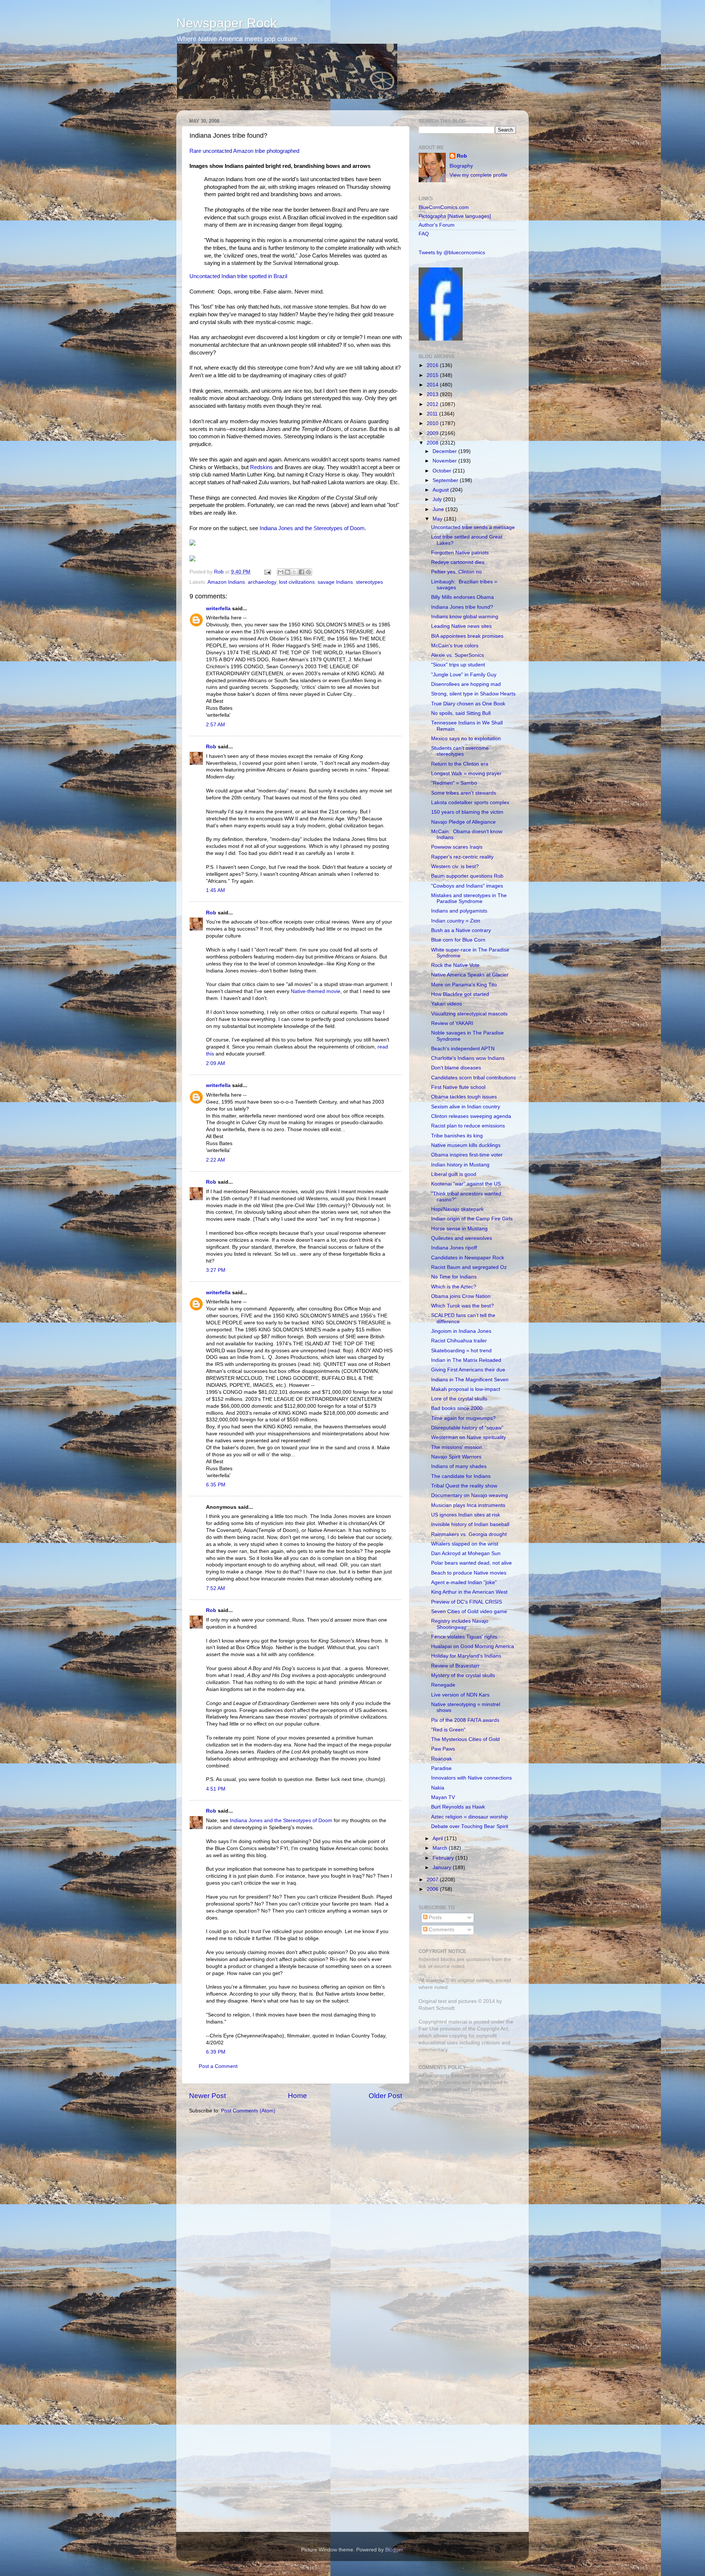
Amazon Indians (226, 582)
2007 (433, 1880)
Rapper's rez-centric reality (462, 857)
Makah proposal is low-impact (466, 1389)
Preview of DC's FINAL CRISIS (467, 1602)
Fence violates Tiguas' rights (464, 1637)
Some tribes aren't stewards (464, 793)
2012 (433, 404)
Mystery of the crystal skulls (463, 1675)
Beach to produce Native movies (469, 1573)
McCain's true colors (455, 646)
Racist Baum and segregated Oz (469, 1267)
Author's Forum (437, 225)
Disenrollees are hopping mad (466, 684)
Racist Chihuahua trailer (459, 1341)
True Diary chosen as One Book (468, 704)
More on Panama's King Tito (464, 985)
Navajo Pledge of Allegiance (463, 822)
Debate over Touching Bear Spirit (470, 1826)
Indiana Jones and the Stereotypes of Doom (312, 528)
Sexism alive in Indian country (466, 1107)
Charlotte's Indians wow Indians (468, 1058)
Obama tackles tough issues (464, 1097)
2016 (433, 365)
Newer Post (207, 2096)
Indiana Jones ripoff (454, 1248)
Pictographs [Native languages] (455, 216)
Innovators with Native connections (471, 1778)
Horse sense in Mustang (459, 1229)
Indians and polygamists (459, 911)
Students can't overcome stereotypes (460, 751)
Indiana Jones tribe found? (462, 607)
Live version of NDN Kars (460, 1695)
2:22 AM (216, 1160)
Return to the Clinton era (460, 764)
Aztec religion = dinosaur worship (469, 1817)
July (438, 499)
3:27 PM (216, 1270)
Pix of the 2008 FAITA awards (465, 1720)
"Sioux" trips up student (458, 665)
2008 (433, 443)
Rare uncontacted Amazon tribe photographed (244, 151)
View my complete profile (478, 175)
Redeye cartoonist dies (458, 562)
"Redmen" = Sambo (454, 783)
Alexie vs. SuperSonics (458, 655)
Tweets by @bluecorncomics (452, 253)
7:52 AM (216, 1588)
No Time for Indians (454, 1277)
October (443, 471)
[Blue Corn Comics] (441, 339)
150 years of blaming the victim (467, 812)
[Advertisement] (464, 2150)
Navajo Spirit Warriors (456, 1457)
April (438, 1839)
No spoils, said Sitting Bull (461, 713)
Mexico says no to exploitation (466, 739)
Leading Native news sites (461, 626)
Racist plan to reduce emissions (468, 1126)
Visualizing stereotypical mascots (469, 1014)
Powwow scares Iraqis (457, 847)
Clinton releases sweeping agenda (471, 1116)
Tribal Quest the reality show (464, 1486)
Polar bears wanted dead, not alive (471, 1563)
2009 (433, 433)
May (438, 519)
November (445, 461)
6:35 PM (216, 1485)
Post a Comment (218, 2066)
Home (297, 2096)
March (441, 1848)
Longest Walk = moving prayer (466, 773)
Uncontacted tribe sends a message (473, 527)
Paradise (441, 1768)
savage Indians (335, 582)
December (445, 451)
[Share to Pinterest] (308, 572)
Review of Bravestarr (455, 1666)
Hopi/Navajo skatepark (457, 1209)
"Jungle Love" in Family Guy (464, 675)
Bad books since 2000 (457, 1408)
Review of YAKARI (452, 1023)
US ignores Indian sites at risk (466, 1515)
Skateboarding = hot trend (461, 1351)
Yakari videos (446, 1004)
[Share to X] (294, 572)
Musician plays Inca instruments (468, 1505)
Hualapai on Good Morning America (473, 1646)
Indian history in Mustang (460, 1165)
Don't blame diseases (456, 1068)
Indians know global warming (465, 617)
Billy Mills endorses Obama (462, 597)
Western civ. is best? (455, 866)
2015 (433, 375)
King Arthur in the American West (469, 1592)
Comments (441, 1930)
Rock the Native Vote (455, 965)
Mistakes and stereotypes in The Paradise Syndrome (469, 898)
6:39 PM (216, 2052)
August (441, 490)
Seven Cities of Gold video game (469, 1611)
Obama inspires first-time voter (467, 1155)
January (443, 1868)
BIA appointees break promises (467, 636)
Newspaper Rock (227, 23)
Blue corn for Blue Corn (458, 940)
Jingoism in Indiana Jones (461, 1331)
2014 (433, 385)
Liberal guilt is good (454, 1174)
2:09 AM (216, 1063)
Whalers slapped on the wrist (465, 1544)
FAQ (424, 234)
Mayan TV (443, 1797)
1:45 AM (216, 890)
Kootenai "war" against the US (466, 1184)
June (439, 509)
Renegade (443, 1685)
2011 (433, 414)
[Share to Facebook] (301, 572)
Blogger (394, 2550)
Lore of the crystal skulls (459, 1399)
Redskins (261, 467)
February (444, 1858)
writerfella (218, 609)
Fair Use (429, 2029)
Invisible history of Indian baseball (470, 1524)
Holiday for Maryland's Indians (466, 1656)
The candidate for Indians (461, 1476)
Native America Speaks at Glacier (470, 975)
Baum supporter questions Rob (467, 876)
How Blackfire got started (460, 994)
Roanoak (442, 1759)
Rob (220, 572)
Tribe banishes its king (457, 1136)
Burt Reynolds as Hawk (458, 1807)
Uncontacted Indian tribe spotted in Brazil (238, 276)
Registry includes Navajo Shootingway (460, 1624)
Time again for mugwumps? (463, 1418)
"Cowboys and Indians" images (467, 886)
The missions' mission (457, 1447)
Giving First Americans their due (468, 1370)
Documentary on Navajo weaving (469, 1495)
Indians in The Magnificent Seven (470, 1380)
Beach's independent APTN (463, 1049)
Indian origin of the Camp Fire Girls (472, 1219)
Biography (461, 166)
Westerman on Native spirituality (469, 1437)
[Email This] (281, 572)
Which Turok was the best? (462, 1306)
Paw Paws (443, 1749)
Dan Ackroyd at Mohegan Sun (466, 1553)
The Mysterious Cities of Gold (465, 1739)
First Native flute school (458, 1087)
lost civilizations (297, 582)
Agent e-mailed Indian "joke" (464, 1582)
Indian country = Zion (456, 921)
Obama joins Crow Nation (461, 1296)
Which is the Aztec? (454, 1287)
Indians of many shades (459, 1466)
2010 (433, 423)
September (446, 480)
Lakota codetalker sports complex (470, 803)
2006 (433, 1889)
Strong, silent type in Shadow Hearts (473, 694)
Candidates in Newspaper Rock (468, 1258)
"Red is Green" (448, 1730)
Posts (435, 1917)
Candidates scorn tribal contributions (473, 1078)
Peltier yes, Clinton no (456, 572)
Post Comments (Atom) (248, 2111)
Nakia (438, 1788)
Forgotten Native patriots (460, 553)
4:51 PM (216, 1789)
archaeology (262, 582)
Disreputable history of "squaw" (467, 1428)
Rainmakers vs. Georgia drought (469, 1534)
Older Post (385, 2096)
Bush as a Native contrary (461, 930)
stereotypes (369, 582)
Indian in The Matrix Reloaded (466, 1360)
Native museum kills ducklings (466, 1145)
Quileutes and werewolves (462, 1238)
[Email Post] (267, 572)
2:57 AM (216, 725)
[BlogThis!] (288, 572)
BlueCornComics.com (444, 207)
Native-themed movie (316, 991)
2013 (433, 394)
